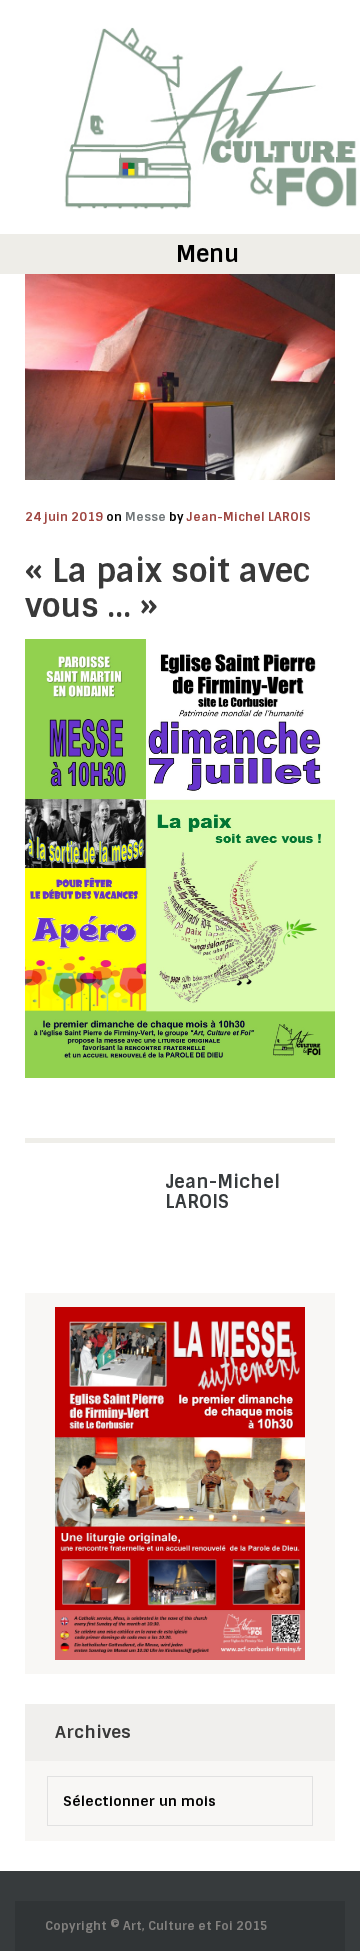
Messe (145, 517)
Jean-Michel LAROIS (249, 517)
